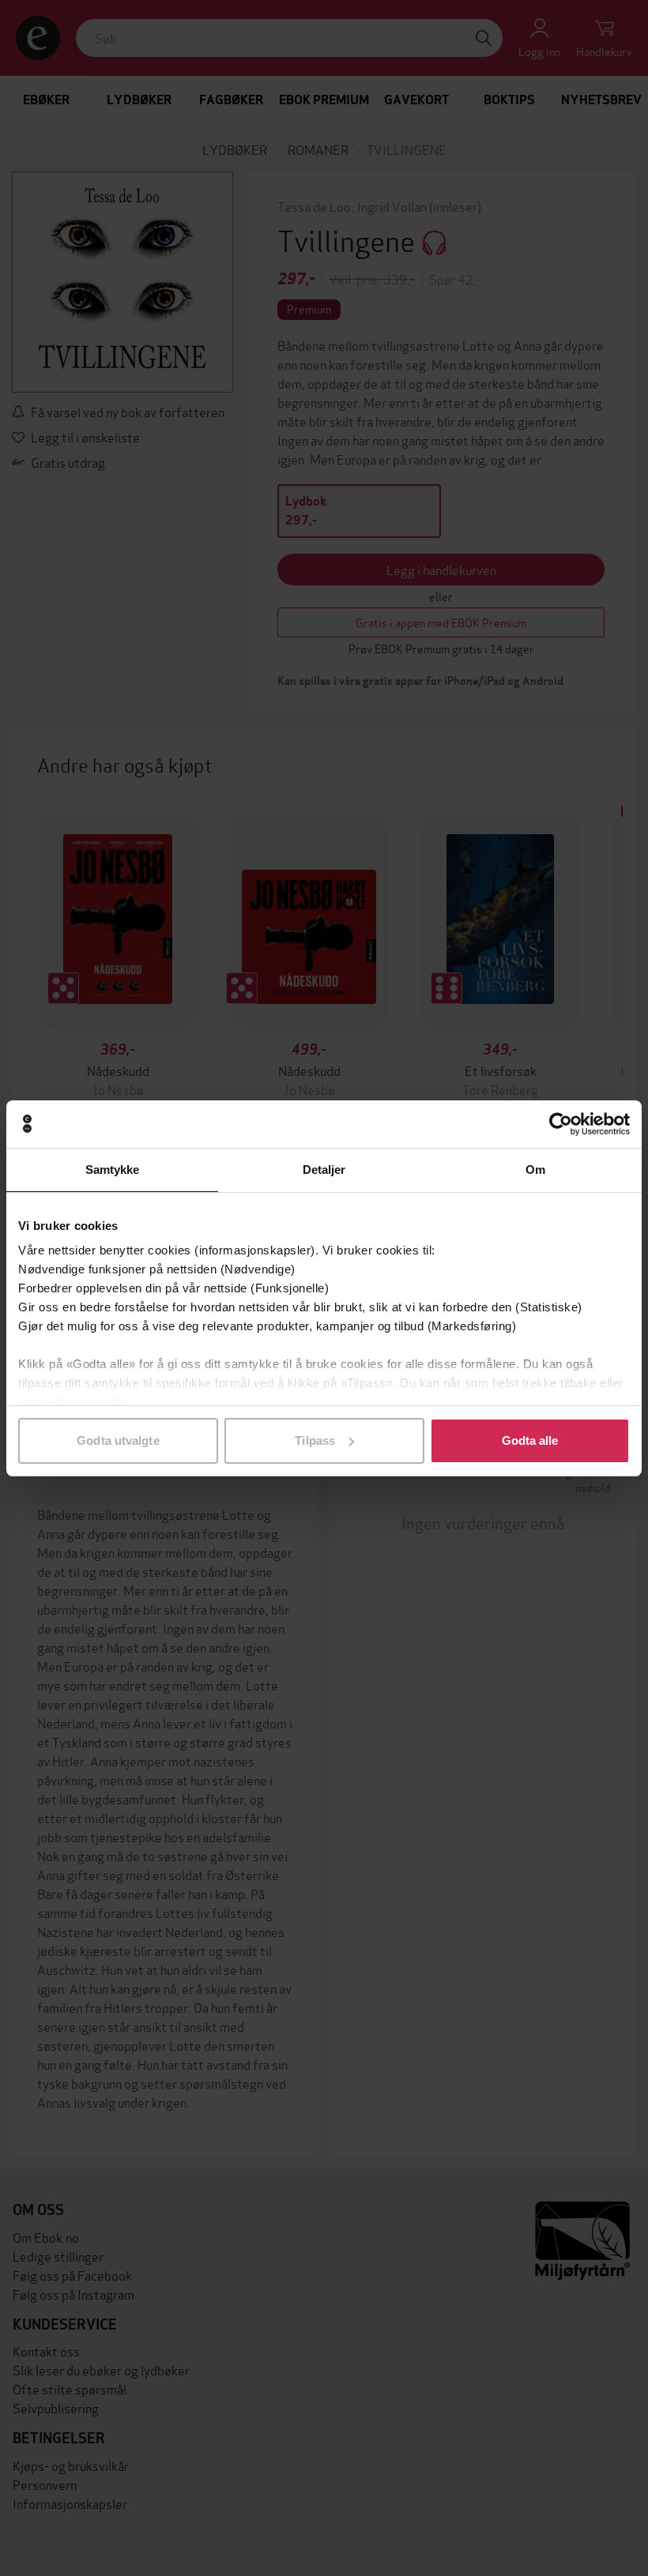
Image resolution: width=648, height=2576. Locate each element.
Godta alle (530, 1440)
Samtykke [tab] (113, 1170)
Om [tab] (535, 1170)
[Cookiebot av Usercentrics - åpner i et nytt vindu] (561, 1124)
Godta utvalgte (118, 1440)
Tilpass (315, 1440)
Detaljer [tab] (324, 1170)
